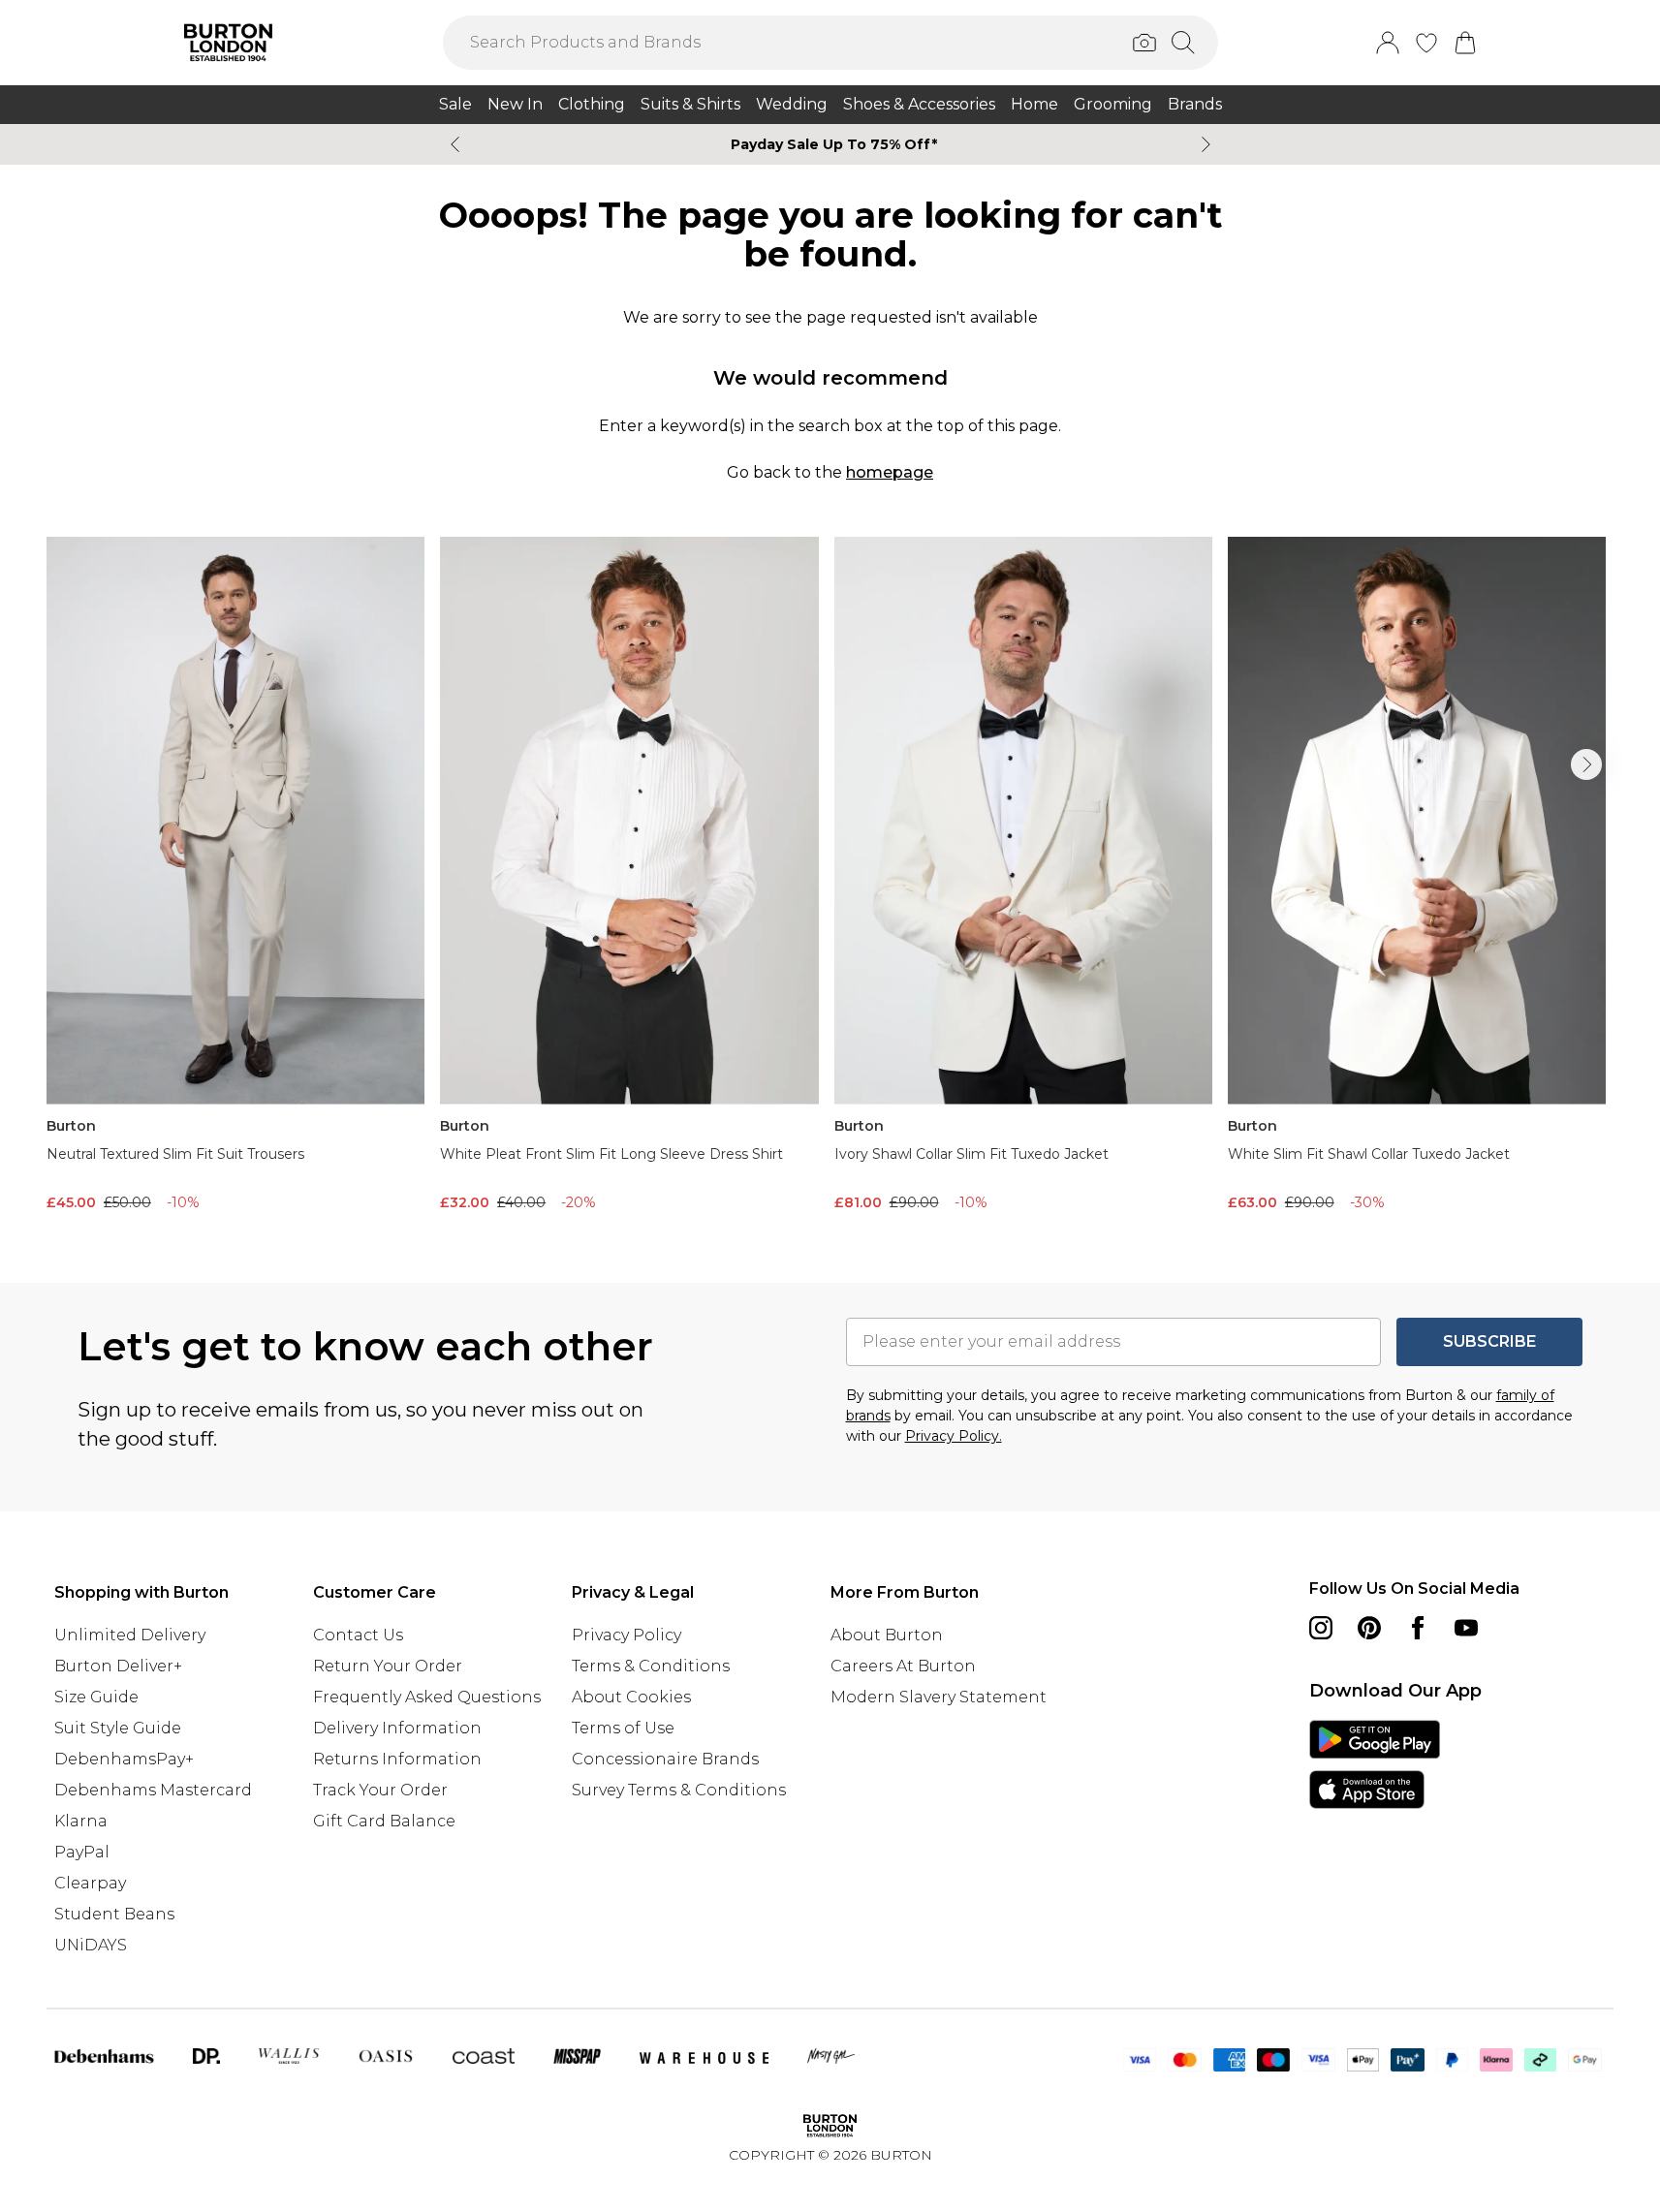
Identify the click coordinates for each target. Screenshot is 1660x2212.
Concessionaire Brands (665, 1759)
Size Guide (96, 1697)
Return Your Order (388, 1666)
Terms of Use (623, 1728)
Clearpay (90, 1883)
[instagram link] (1321, 1628)
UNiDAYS (91, 1945)
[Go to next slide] (1586, 764)
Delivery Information (397, 1728)
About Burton (887, 1635)
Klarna (81, 1821)
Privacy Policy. (954, 1436)
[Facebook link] (1418, 1628)
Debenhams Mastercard (153, 1790)
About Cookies (631, 1697)
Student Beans (114, 1914)
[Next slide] (1206, 144)
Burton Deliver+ (118, 1666)
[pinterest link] (1369, 1628)
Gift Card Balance (384, 1821)
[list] (830, 879)
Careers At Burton (903, 1666)
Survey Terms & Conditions (679, 1790)
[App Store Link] (1375, 1764)
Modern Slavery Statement (939, 1697)
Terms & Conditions (651, 1666)
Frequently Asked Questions (427, 1697)
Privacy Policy (626, 1635)
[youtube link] (1466, 1628)
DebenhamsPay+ (124, 1759)
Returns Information (397, 1759)
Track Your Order (380, 1790)
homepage (890, 472)
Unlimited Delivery (130, 1635)
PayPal (82, 1852)
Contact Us (358, 1635)
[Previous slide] (455, 144)
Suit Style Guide (118, 1728)
